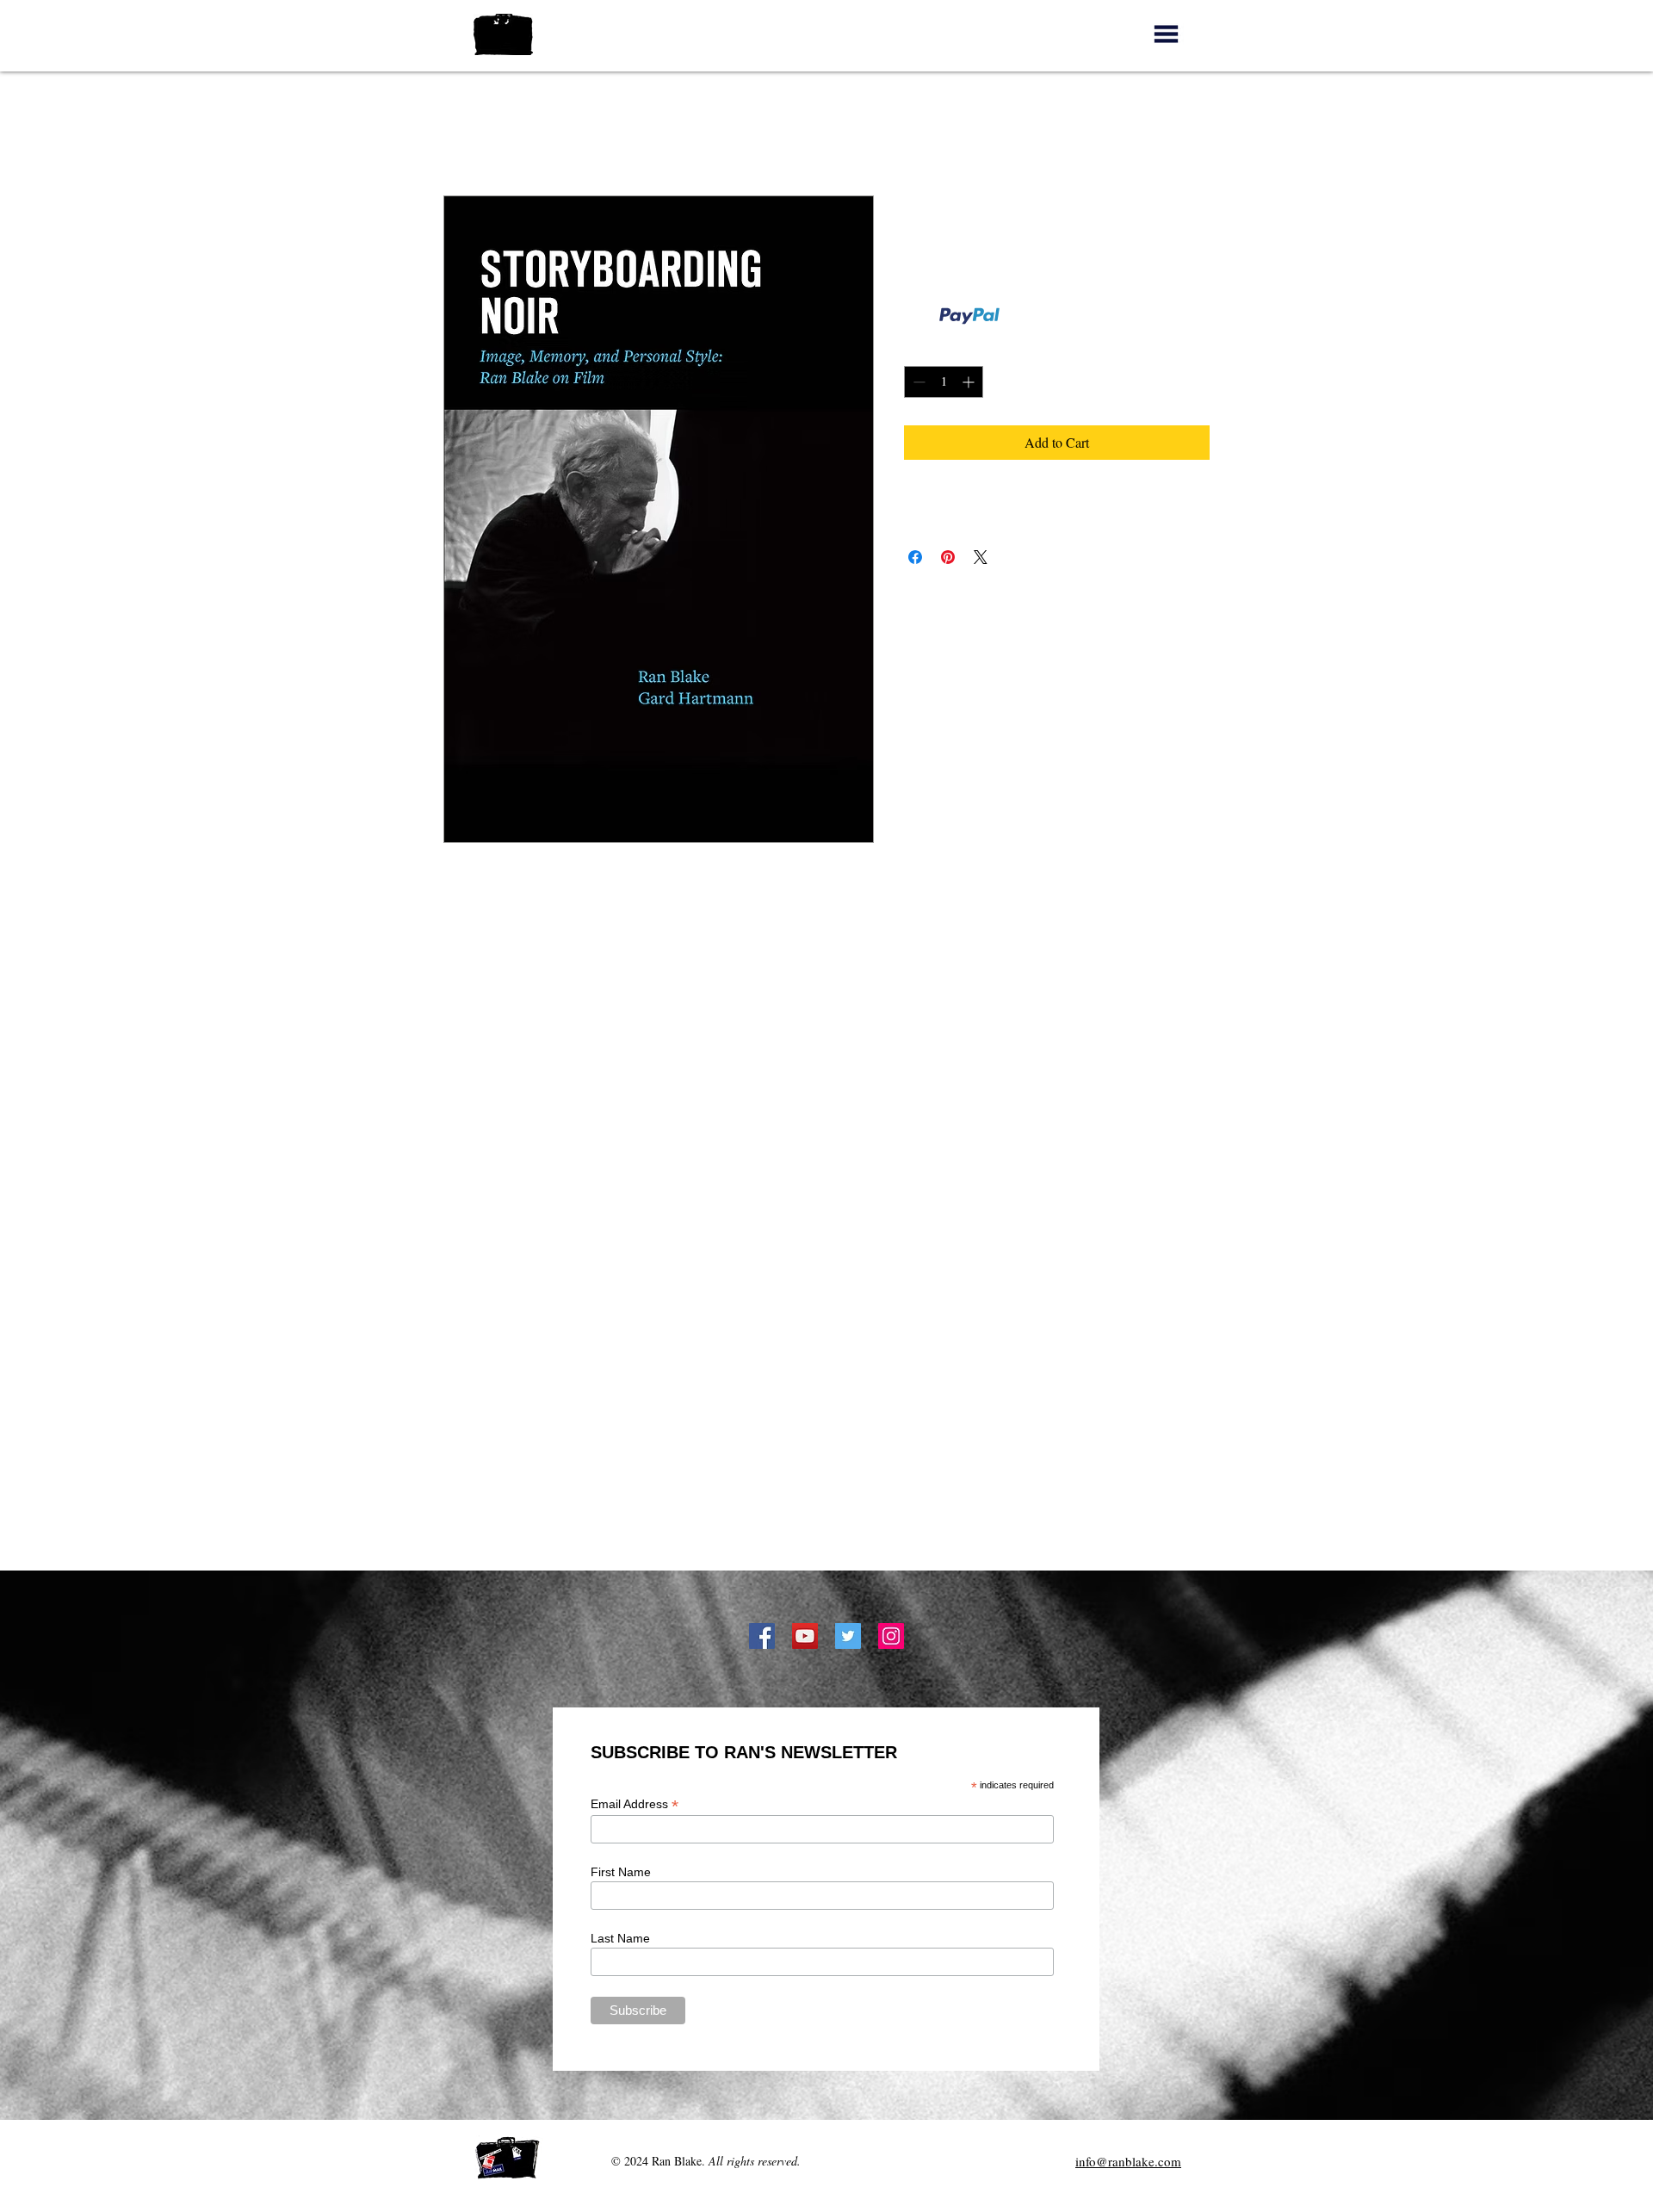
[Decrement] (917, 382)
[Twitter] (848, 1636)
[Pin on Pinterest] (948, 557)
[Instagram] (891, 1636)
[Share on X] (981, 557)
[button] (1166, 34)
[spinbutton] (944, 382)
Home (460, 133)
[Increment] (970, 382)
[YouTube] (805, 1636)
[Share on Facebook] (915, 557)
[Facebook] (762, 1636)
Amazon (828, 1522)
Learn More (1032, 316)
